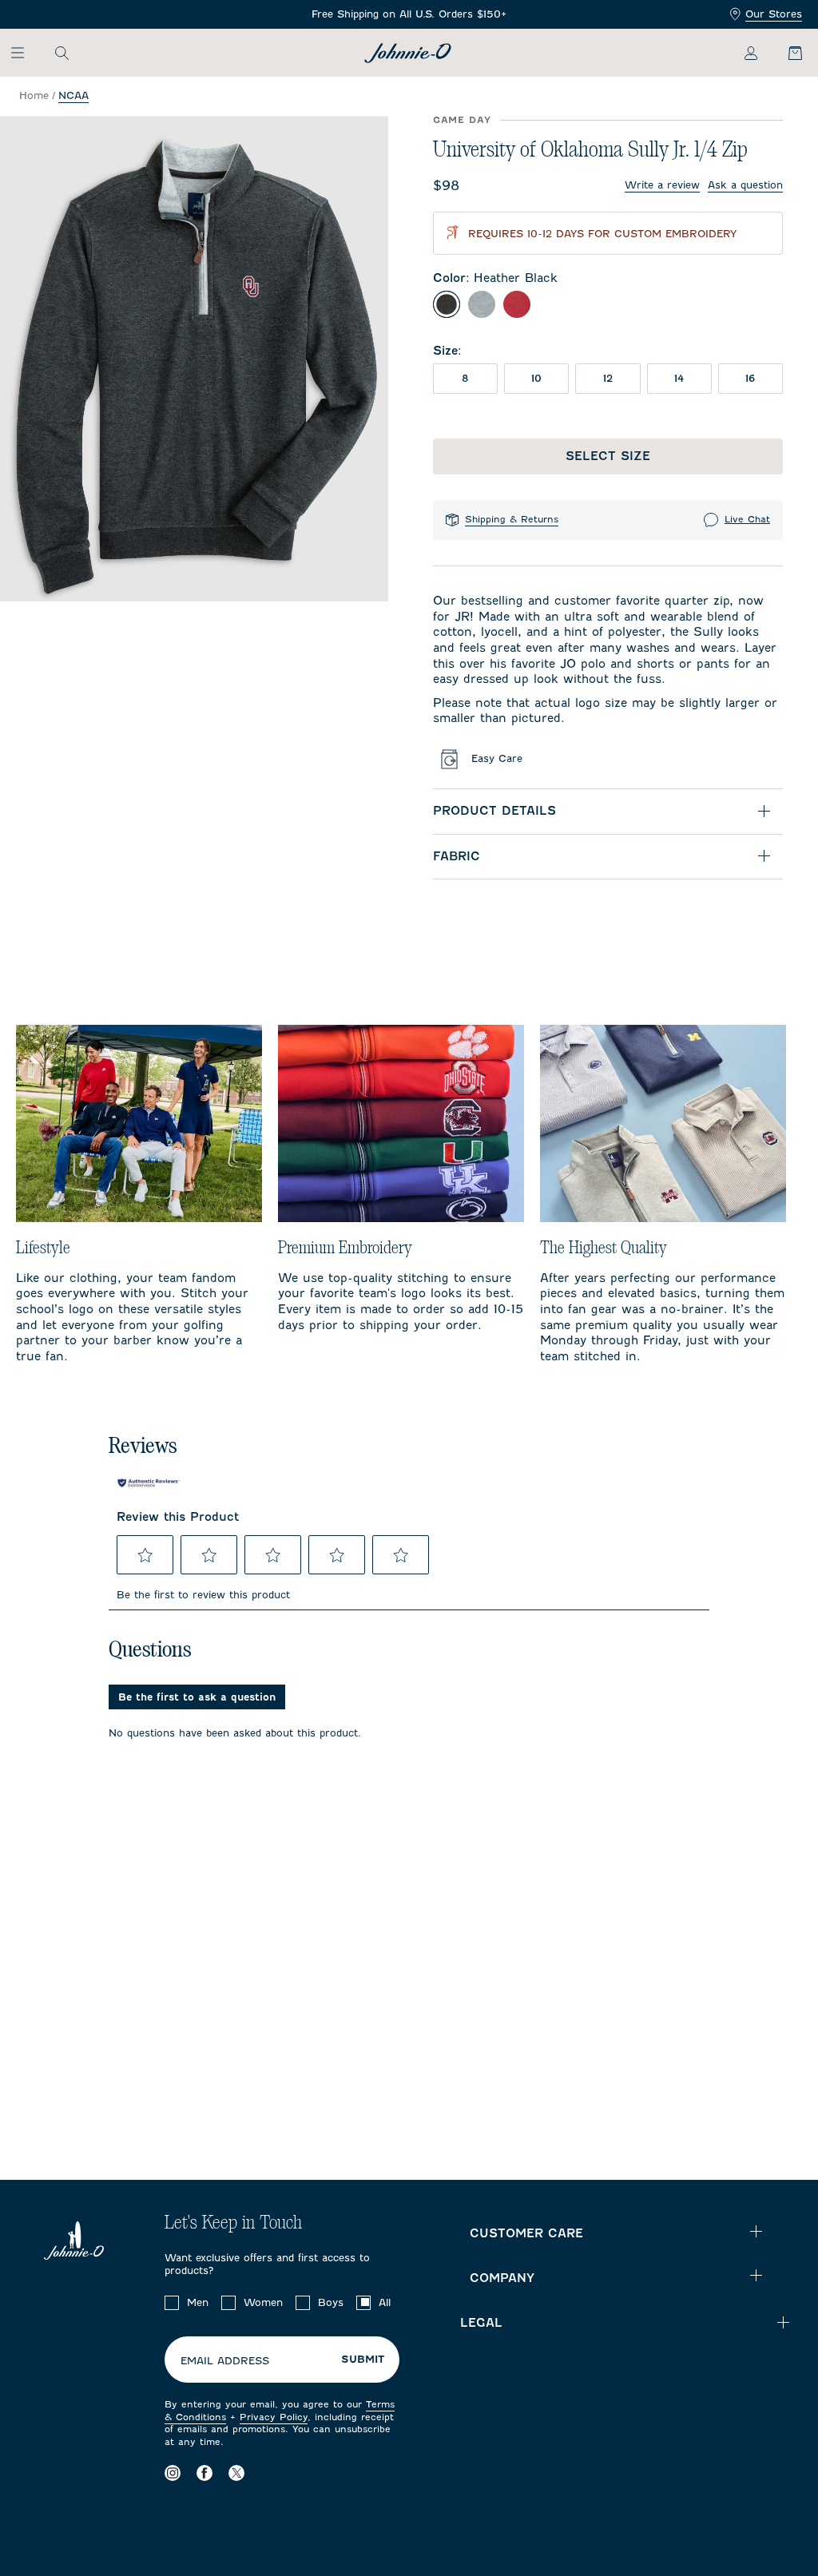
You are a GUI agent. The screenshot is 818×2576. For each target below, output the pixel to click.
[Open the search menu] (62, 53)
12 (608, 378)
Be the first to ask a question (197, 1697)
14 (679, 378)
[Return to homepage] (408, 53)
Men (198, 2302)
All (385, 2302)
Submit (363, 2360)
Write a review (662, 185)
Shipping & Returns (512, 519)
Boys (331, 2302)
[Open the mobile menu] (25, 53)
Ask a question (745, 185)
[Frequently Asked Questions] (409, 15)
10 (536, 378)
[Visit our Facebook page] (204, 2473)
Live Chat (747, 519)
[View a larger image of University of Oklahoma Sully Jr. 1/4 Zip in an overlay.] (194, 359)
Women (263, 2302)
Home (34, 95)
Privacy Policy (274, 2417)
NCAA (73, 95)
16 (750, 378)
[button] (145, 1555)
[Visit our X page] (236, 2473)
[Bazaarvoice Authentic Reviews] (149, 1482)
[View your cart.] (786, 53)
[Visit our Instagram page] (173, 2473)
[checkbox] (172, 2303)
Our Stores (774, 14)
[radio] (447, 304)
